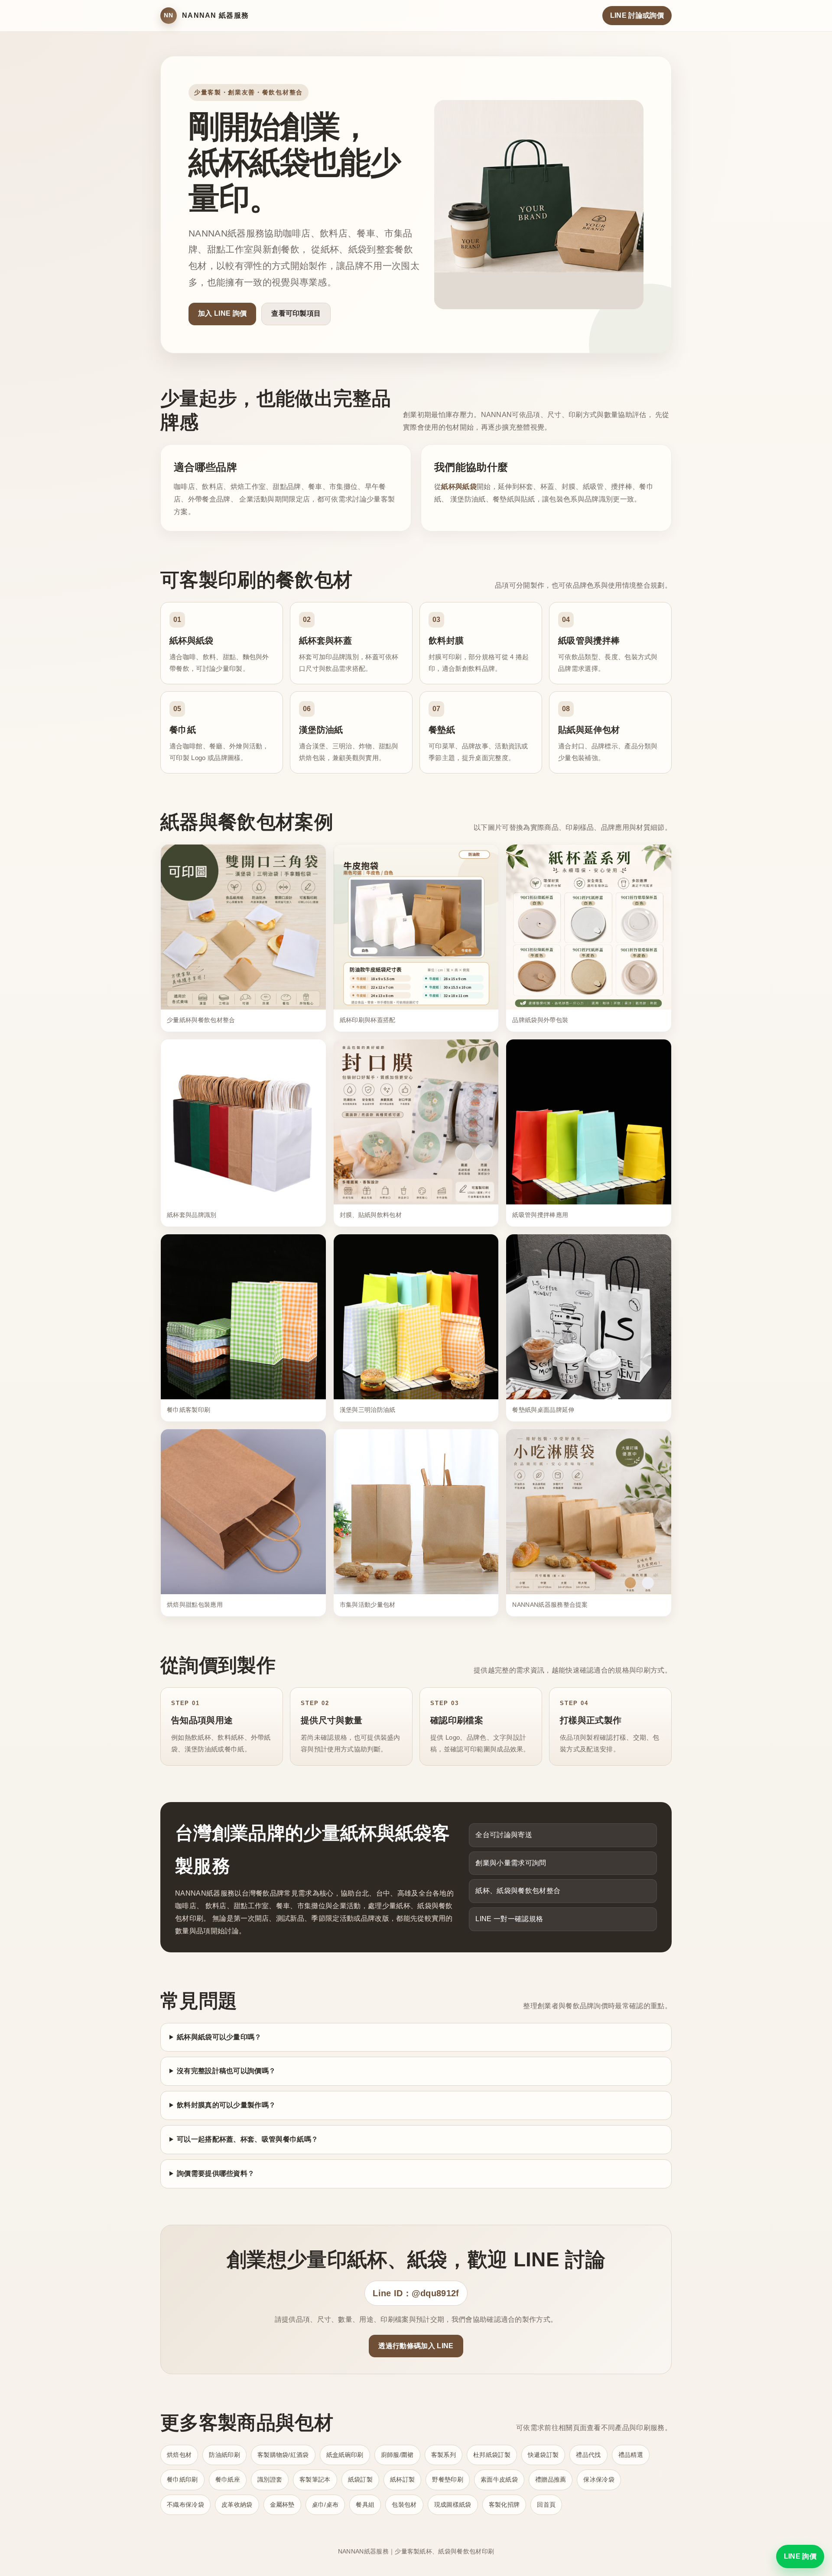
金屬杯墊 (282, 2505)
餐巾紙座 (228, 2479)
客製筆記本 (315, 2479)
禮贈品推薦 (551, 2479)
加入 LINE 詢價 (222, 313)
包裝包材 (404, 2505)
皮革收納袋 (237, 2505)
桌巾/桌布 (325, 2505)
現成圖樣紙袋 (453, 2505)
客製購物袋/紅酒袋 (283, 2455)
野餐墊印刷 (448, 2479)
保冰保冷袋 (599, 2479)
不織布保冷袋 (185, 2505)
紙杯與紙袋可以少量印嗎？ (219, 2037)
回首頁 (546, 2505)
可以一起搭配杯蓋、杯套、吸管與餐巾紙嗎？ (247, 2139)
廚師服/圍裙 (397, 2455)
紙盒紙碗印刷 (345, 2455)
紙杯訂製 (402, 2479)
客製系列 (444, 2455)
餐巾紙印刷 (182, 2479)
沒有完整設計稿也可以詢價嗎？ (226, 2071)
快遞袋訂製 (543, 2455)
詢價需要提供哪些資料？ (216, 2173)
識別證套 (270, 2479)
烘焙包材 (179, 2455)
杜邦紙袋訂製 (492, 2455)
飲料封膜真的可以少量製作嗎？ (226, 2105)
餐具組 (365, 2505)
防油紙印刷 (224, 2455)
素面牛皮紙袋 (499, 2479)
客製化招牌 (504, 2505)
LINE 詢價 (800, 2556)
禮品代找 (588, 2455)
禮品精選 (631, 2455)
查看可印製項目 (296, 313)
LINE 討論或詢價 (637, 15)
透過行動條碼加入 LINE (416, 2346)
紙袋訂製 (360, 2479)
